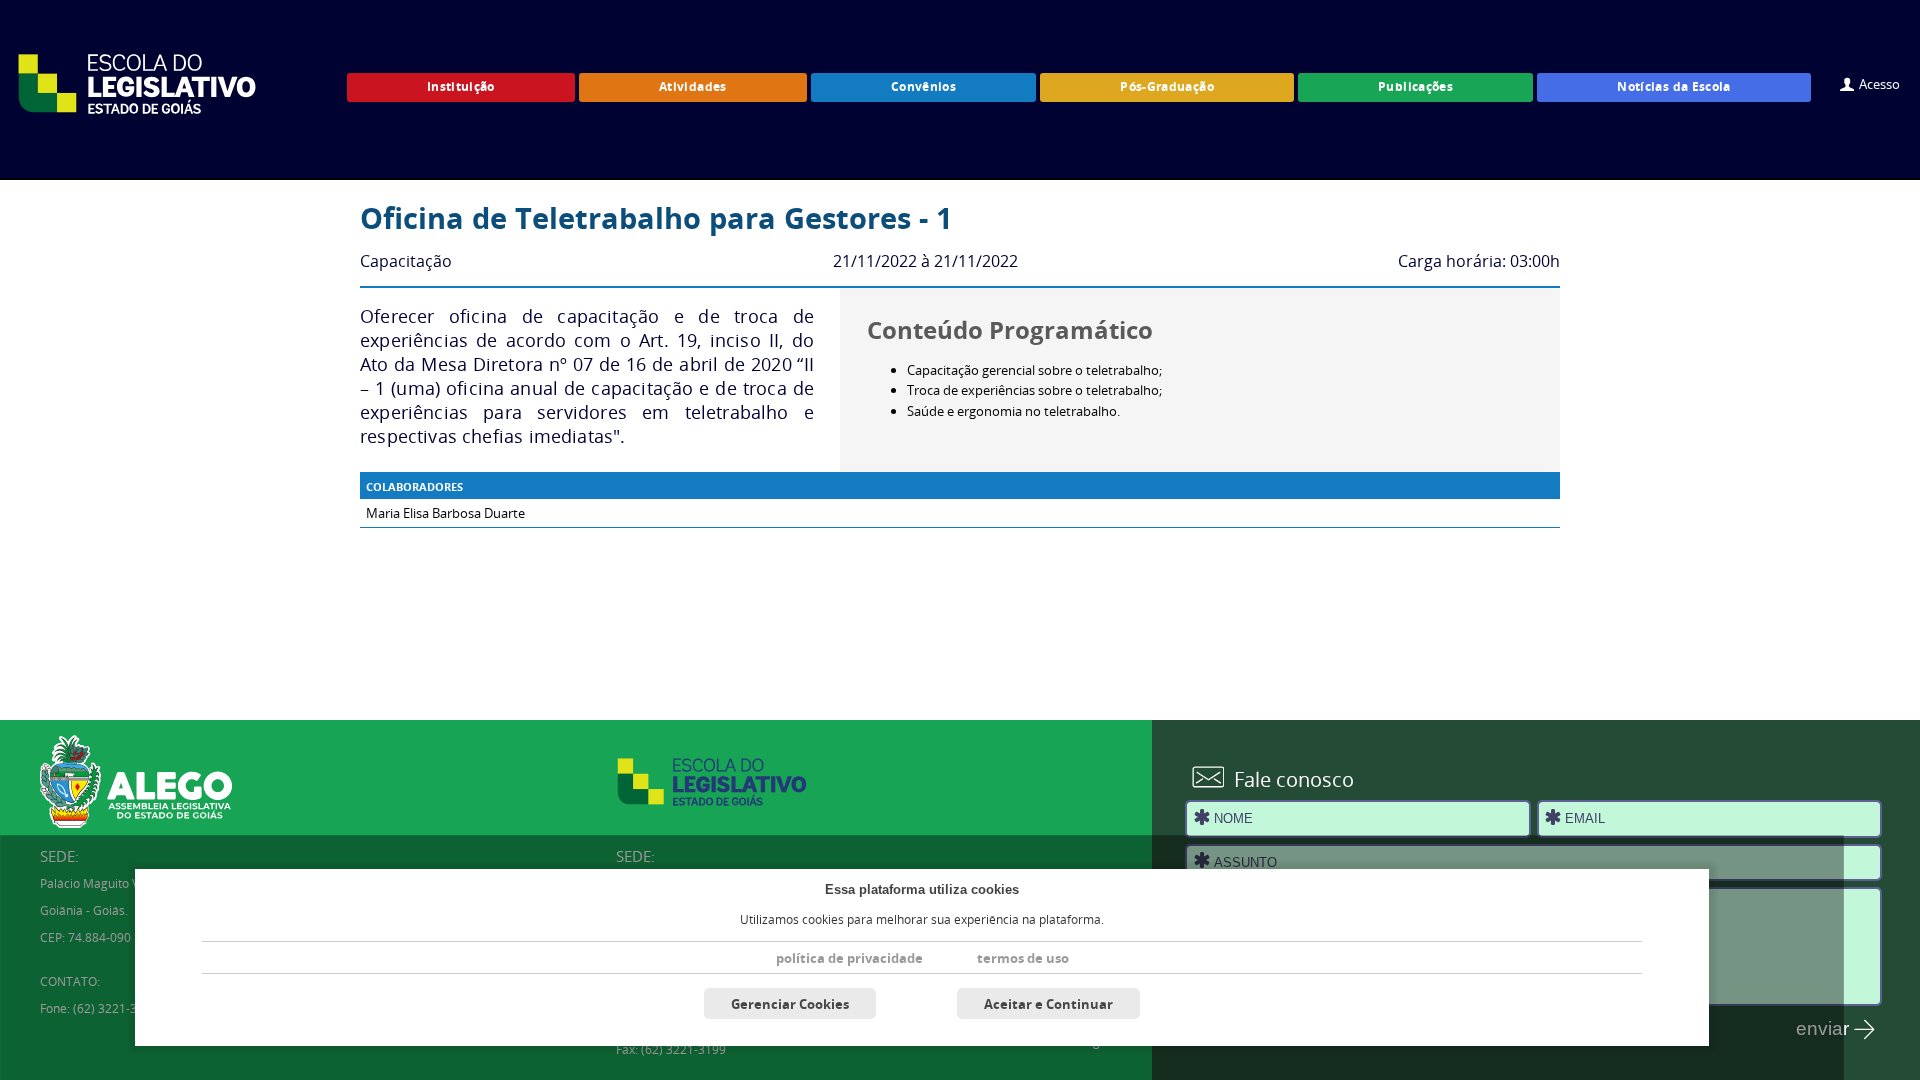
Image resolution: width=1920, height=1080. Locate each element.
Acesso (1879, 84)
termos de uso (1023, 958)
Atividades (693, 86)
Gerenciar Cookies (790, 1004)
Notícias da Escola (1674, 86)
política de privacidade (849, 958)
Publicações (1415, 86)
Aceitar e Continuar (1048, 1004)
